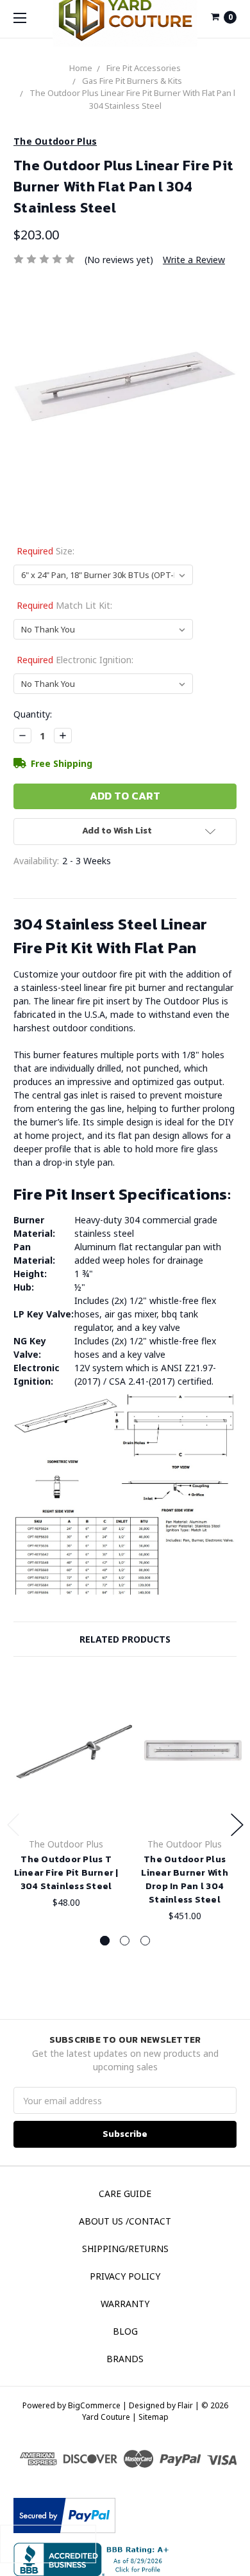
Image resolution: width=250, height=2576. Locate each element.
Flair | (188, 2405)
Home (81, 68)
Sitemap (153, 2417)
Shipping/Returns (125, 2249)
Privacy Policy (125, 2276)
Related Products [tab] (125, 1639)
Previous (13, 1825)
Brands (125, 2359)
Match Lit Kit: (64, 605)
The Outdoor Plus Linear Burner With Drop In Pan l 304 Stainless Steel (185, 1880)
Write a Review (194, 260)
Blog (125, 2331)
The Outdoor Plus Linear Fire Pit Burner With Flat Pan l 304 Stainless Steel (132, 99)
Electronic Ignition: (75, 660)
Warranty (125, 2304)
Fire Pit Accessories (144, 68)
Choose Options (74, 1806)
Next (237, 1825)
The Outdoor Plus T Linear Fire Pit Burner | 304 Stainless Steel (66, 1873)
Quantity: (33, 714)
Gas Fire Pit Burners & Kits (132, 81)
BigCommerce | (97, 2405)
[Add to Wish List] (121, 1704)
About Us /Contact (125, 2221)
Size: (46, 551)
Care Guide (125, 2194)
